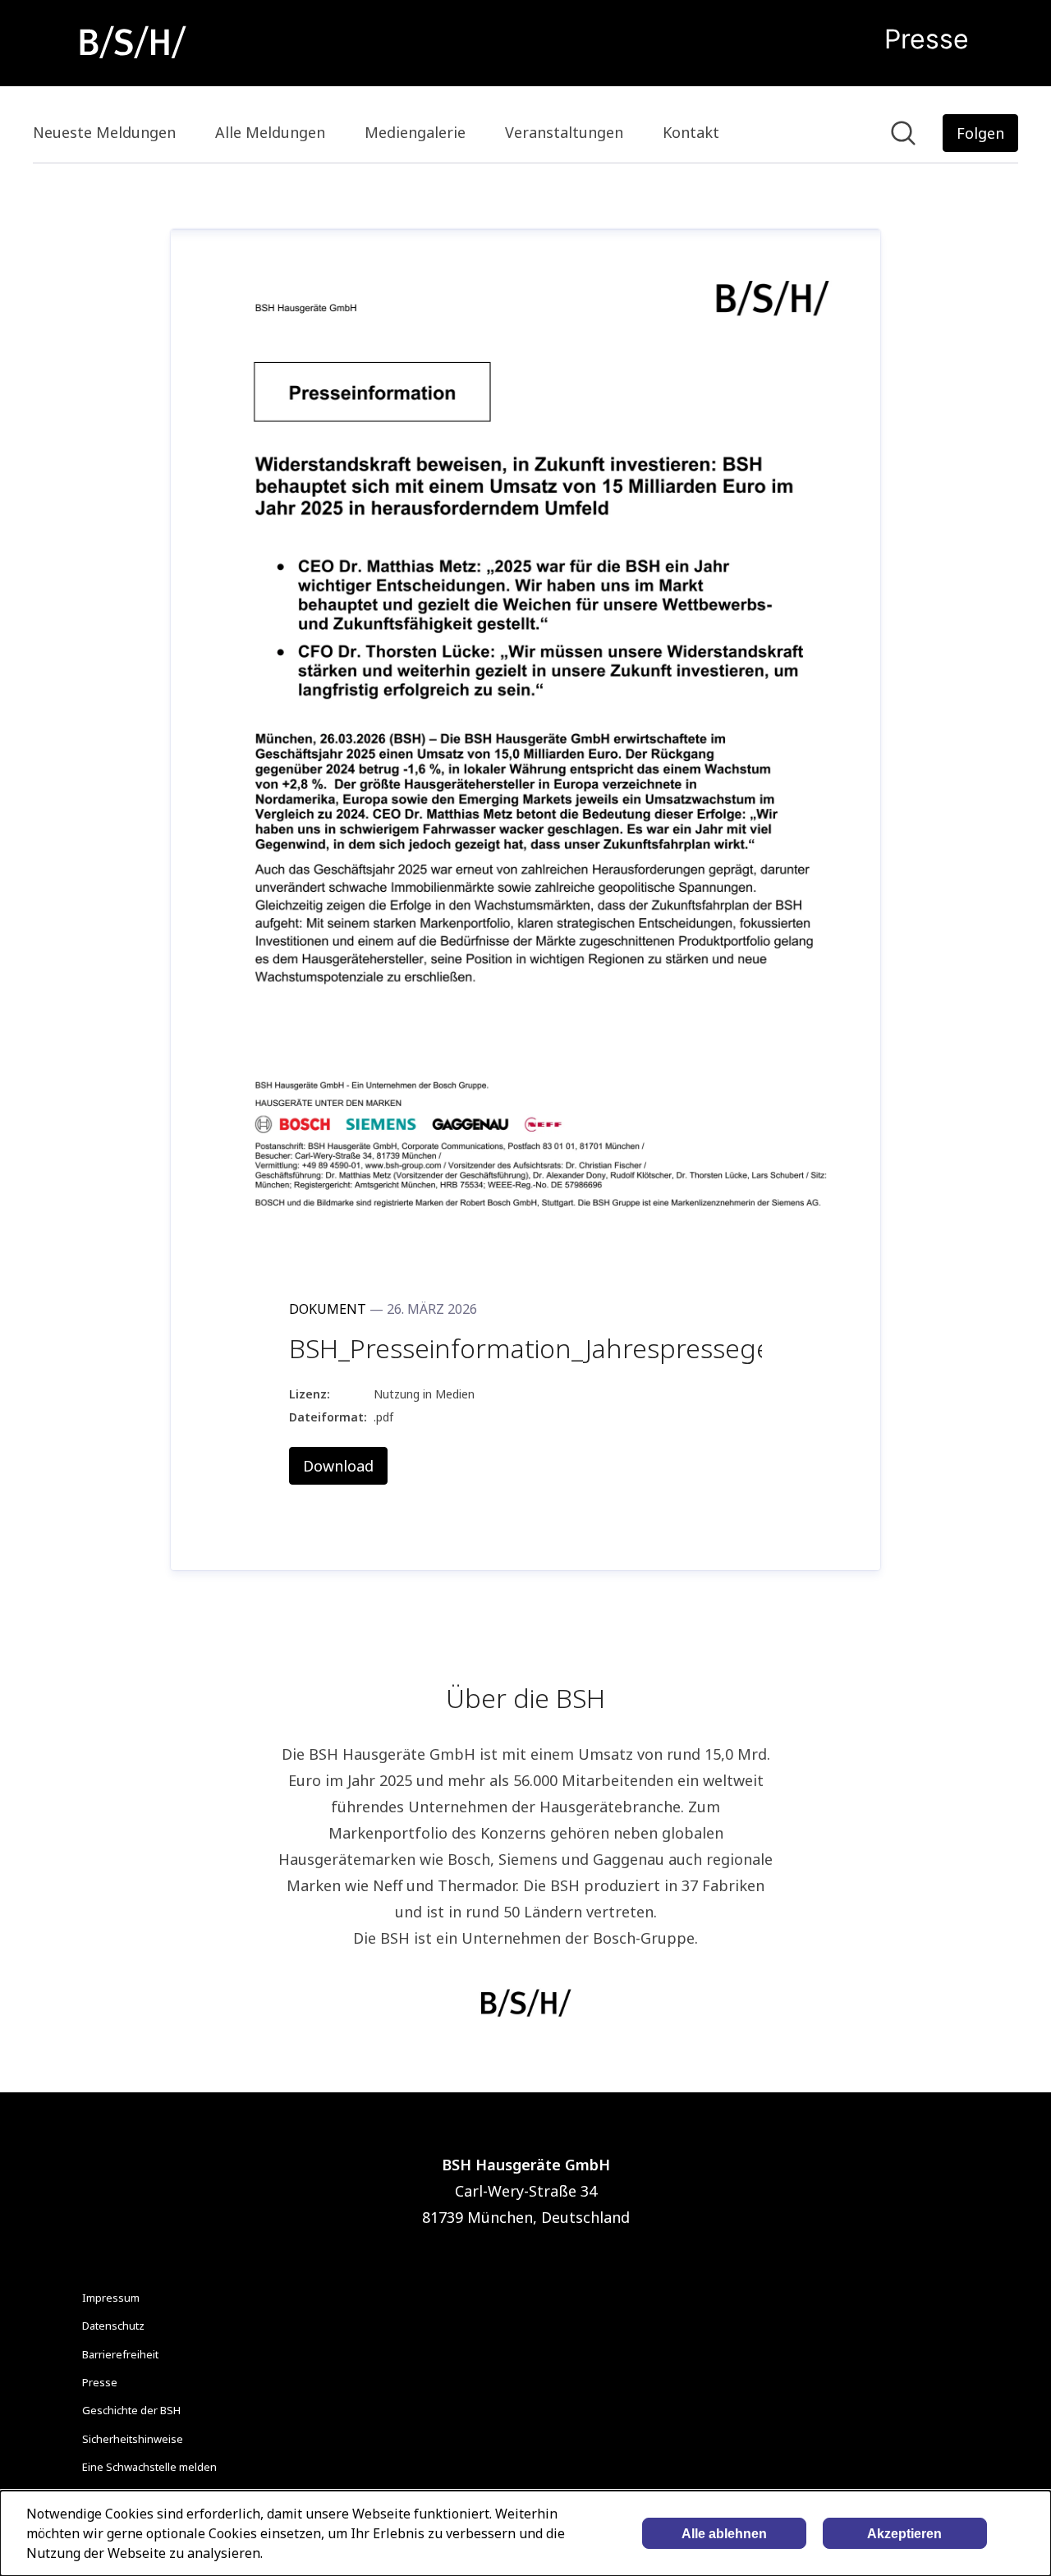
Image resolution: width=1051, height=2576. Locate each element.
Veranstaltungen (564, 132)
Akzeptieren (904, 2534)
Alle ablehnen (724, 2534)
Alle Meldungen (270, 132)
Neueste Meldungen (104, 132)
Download (338, 1466)
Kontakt (691, 132)
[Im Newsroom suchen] (903, 133)
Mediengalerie (415, 132)
